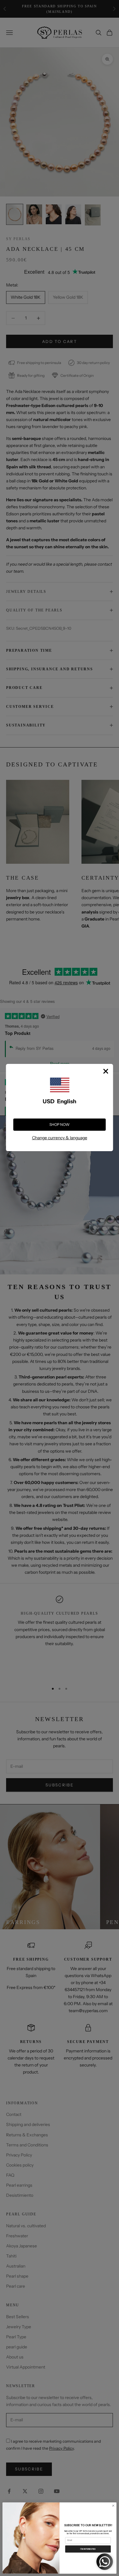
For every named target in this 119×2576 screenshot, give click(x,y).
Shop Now (60, 1124)
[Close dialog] (113, 2506)
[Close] (106, 1071)
